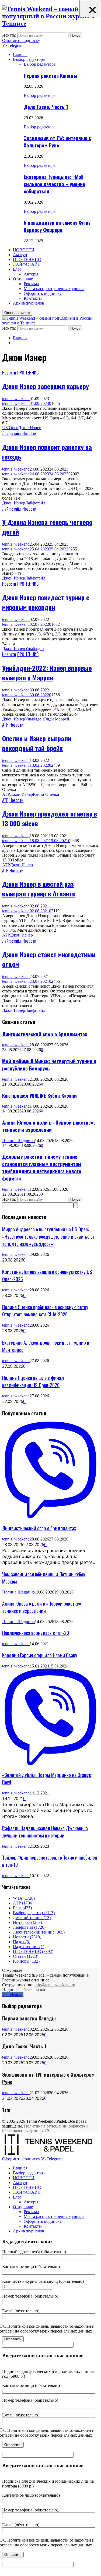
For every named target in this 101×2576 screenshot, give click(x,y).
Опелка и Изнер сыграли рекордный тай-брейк (37, 743)
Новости (9, 373)
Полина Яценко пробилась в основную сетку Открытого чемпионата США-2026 (45, 1310)
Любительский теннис (39, 1932)
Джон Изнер (30, 428)
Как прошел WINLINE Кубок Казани (39, 1095)
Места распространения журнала (54, 289)
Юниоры (26, 1961)
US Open (10, 428)
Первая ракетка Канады (50, 75)
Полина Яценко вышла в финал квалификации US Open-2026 (33, 1381)
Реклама (31, 284)
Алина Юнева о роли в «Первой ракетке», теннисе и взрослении (48, 1126)
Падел (22, 1942)
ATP (6, 794)
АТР (5, 725)
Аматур (20, 255)
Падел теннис (29, 1947)
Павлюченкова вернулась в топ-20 (36, 1633)
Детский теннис (32, 1918)
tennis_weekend (16, 399)
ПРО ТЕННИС (27, 259)
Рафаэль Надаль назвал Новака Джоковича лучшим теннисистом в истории (45, 1832)
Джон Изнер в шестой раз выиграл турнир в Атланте (39, 889)
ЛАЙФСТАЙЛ (27, 264)
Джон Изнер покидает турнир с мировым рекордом (46, 602)
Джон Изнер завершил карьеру (46, 386)
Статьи (26, 1956)
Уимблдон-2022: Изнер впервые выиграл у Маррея (47, 673)
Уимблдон (34, 649)
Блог (17, 269)
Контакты (33, 298)
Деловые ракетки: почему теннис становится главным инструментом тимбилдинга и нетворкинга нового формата (42, 1167)
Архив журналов (29, 303)
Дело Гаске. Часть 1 (46, 107)
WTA (24, 1898)
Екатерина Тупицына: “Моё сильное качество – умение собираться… (54, 184)
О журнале (23, 279)
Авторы (31, 274)
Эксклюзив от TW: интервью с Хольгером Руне (57, 142)
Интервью (27, 1922)
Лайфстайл (12, 433)
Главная (20, 54)
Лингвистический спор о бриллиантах (45, 1034)
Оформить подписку (21, 40)
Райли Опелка (46, 794)
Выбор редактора (29, 59)
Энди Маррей (57, 719)
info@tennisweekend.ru (55, 1985)
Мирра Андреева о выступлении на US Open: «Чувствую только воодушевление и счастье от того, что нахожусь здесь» (48, 1236)
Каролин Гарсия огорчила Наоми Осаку (40, 1655)
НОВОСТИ (24, 250)
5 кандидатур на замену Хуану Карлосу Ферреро (57, 226)
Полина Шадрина (18, 1141)
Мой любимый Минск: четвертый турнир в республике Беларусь (49, 1065)
